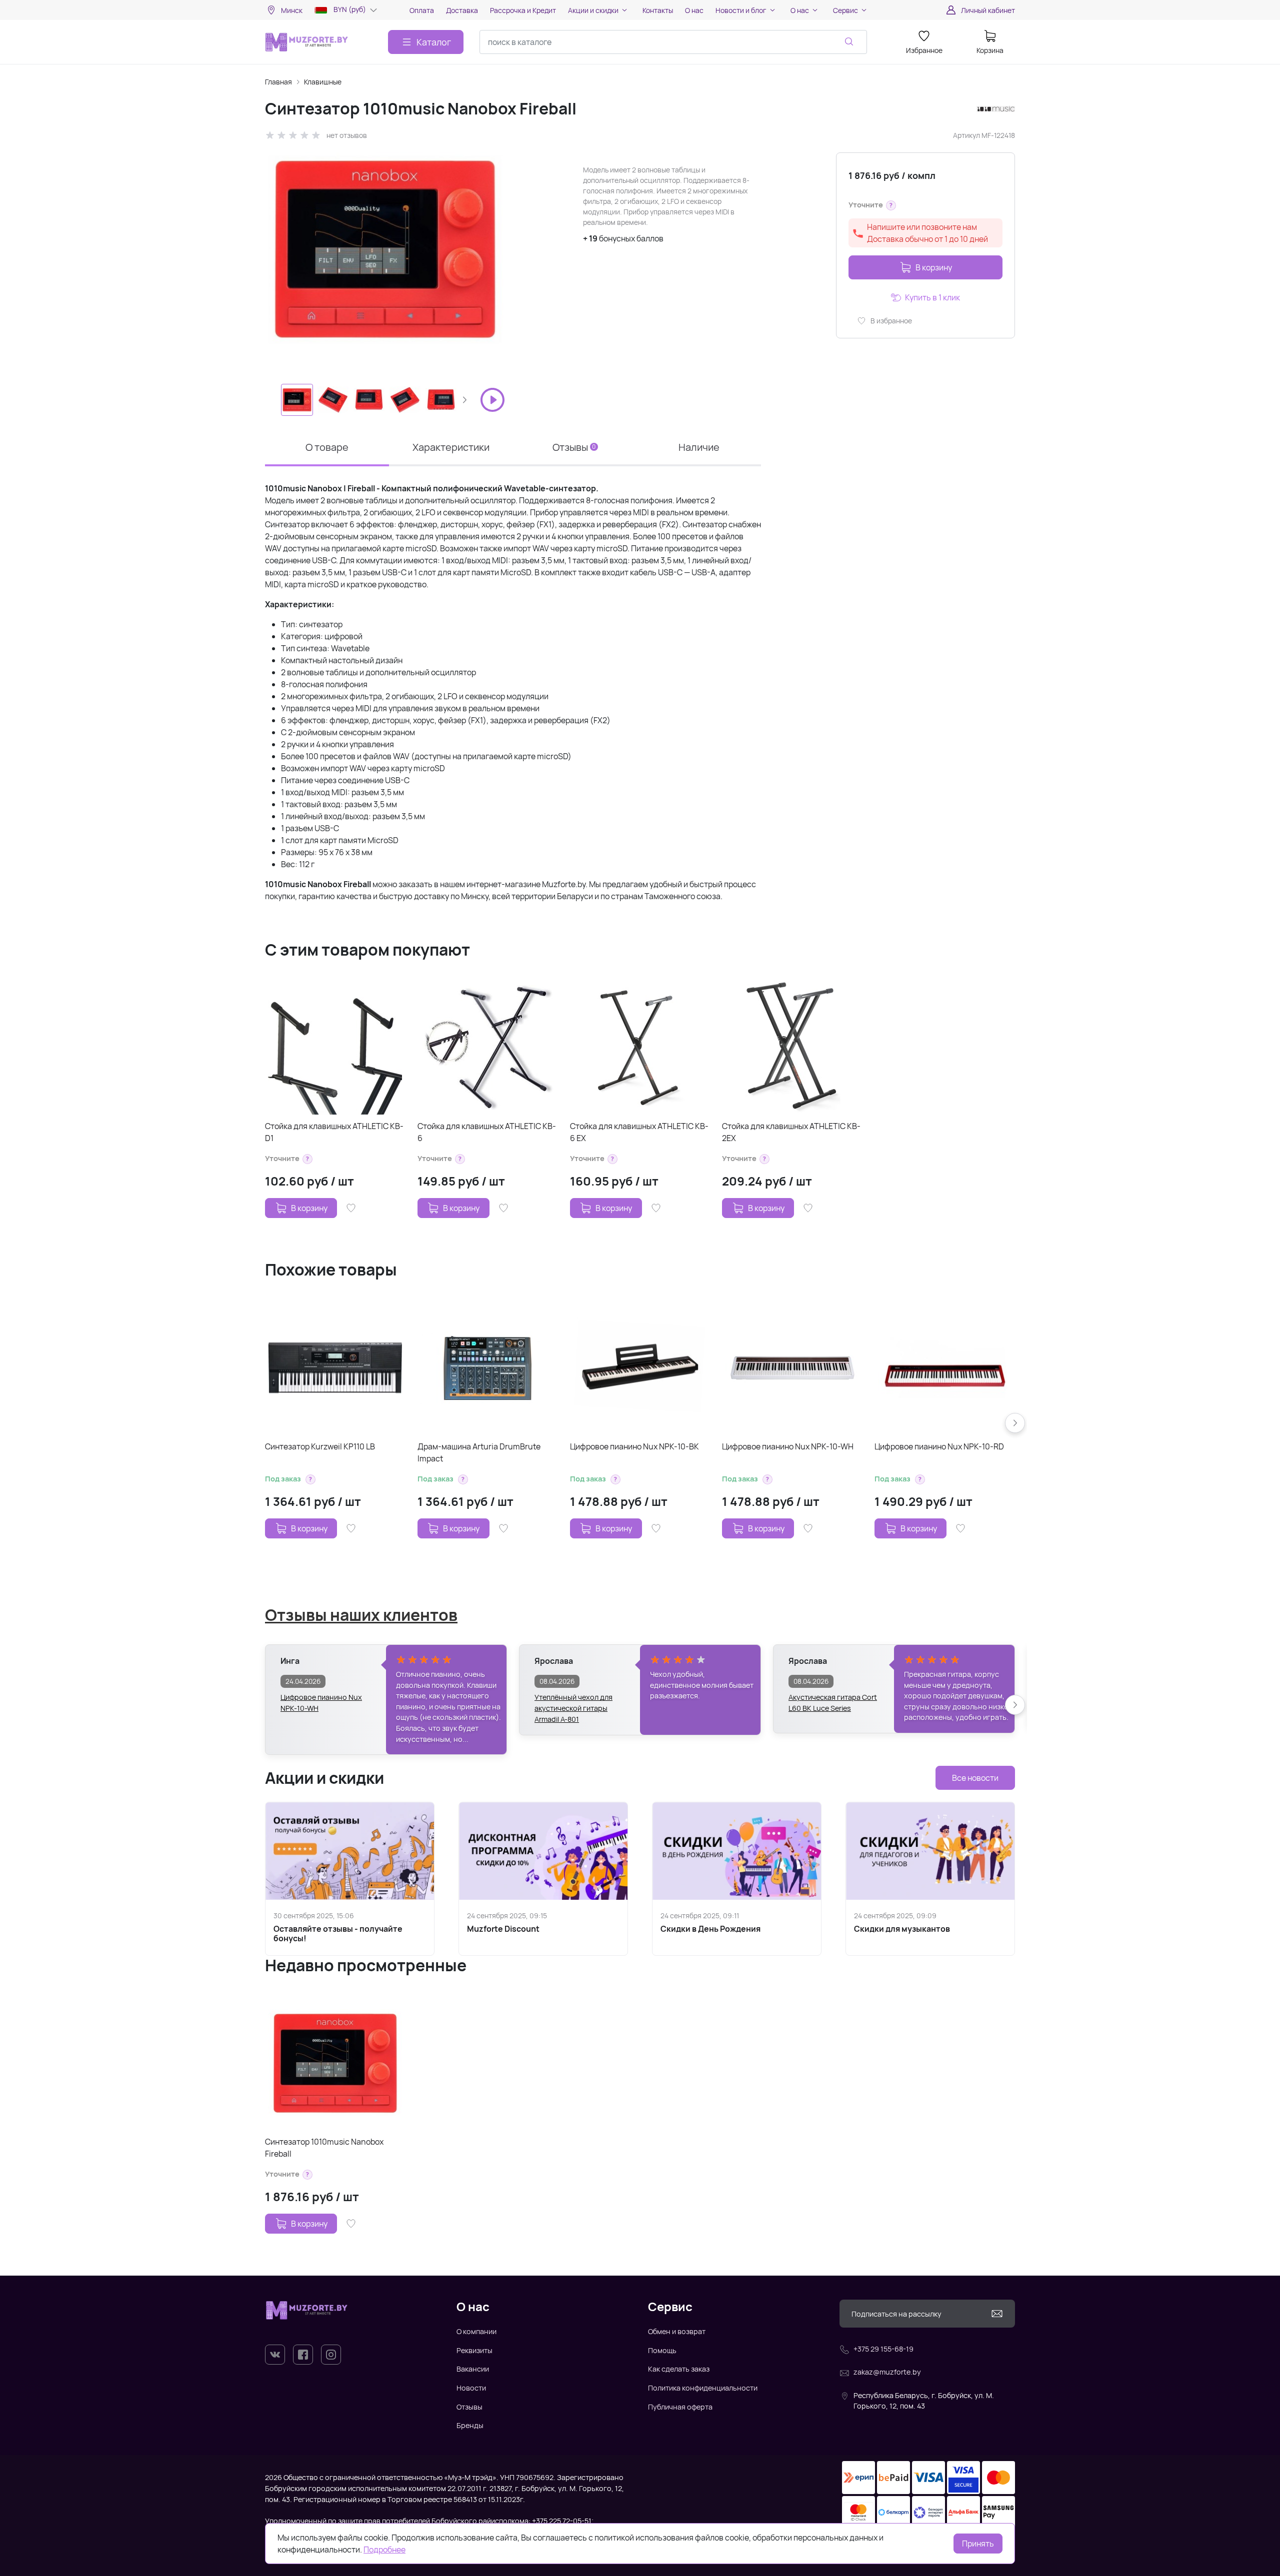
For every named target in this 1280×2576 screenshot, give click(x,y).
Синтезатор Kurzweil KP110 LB (320, 1446)
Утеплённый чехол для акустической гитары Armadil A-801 (573, 1703)
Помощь (662, 2350)
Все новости (975, 1778)
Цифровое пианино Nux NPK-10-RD (939, 1446)
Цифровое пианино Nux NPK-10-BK (634, 1446)
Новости (471, 2388)
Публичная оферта (680, 2407)
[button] (464, 400)
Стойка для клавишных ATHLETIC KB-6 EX (639, 1132)
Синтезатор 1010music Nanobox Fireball (324, 2148)
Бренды (470, 2425)
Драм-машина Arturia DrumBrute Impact (479, 1452)
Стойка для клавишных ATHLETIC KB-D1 (334, 1132)
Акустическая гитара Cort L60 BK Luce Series (833, 1703)
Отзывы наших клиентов (361, 1615)
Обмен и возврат (677, 2331)
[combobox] (673, 42)
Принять (978, 2544)
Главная (278, 82)
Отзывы (469, 2407)
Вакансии (473, 2369)
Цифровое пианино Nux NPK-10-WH (788, 1446)
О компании (476, 2331)
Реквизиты (474, 2350)
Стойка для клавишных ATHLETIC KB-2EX (791, 1132)
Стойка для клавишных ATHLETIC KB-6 (487, 1132)
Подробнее (384, 2550)
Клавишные (323, 82)
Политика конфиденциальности (703, 2388)
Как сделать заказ (679, 2369)
